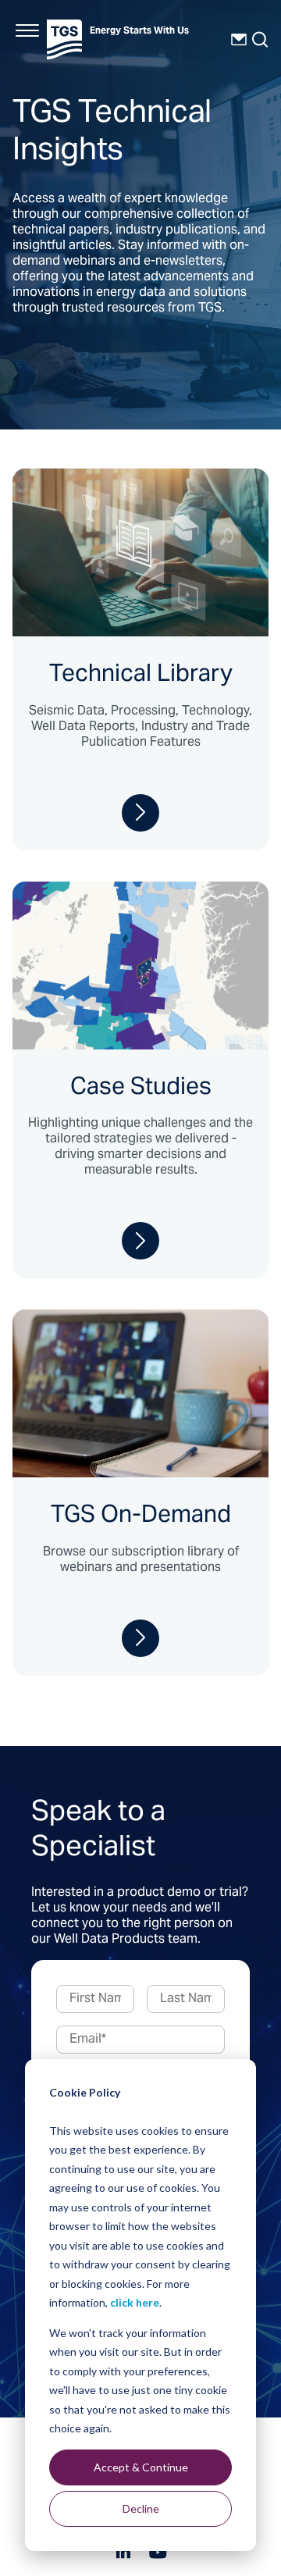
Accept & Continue (141, 2467)
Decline (141, 2508)
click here (135, 2302)
